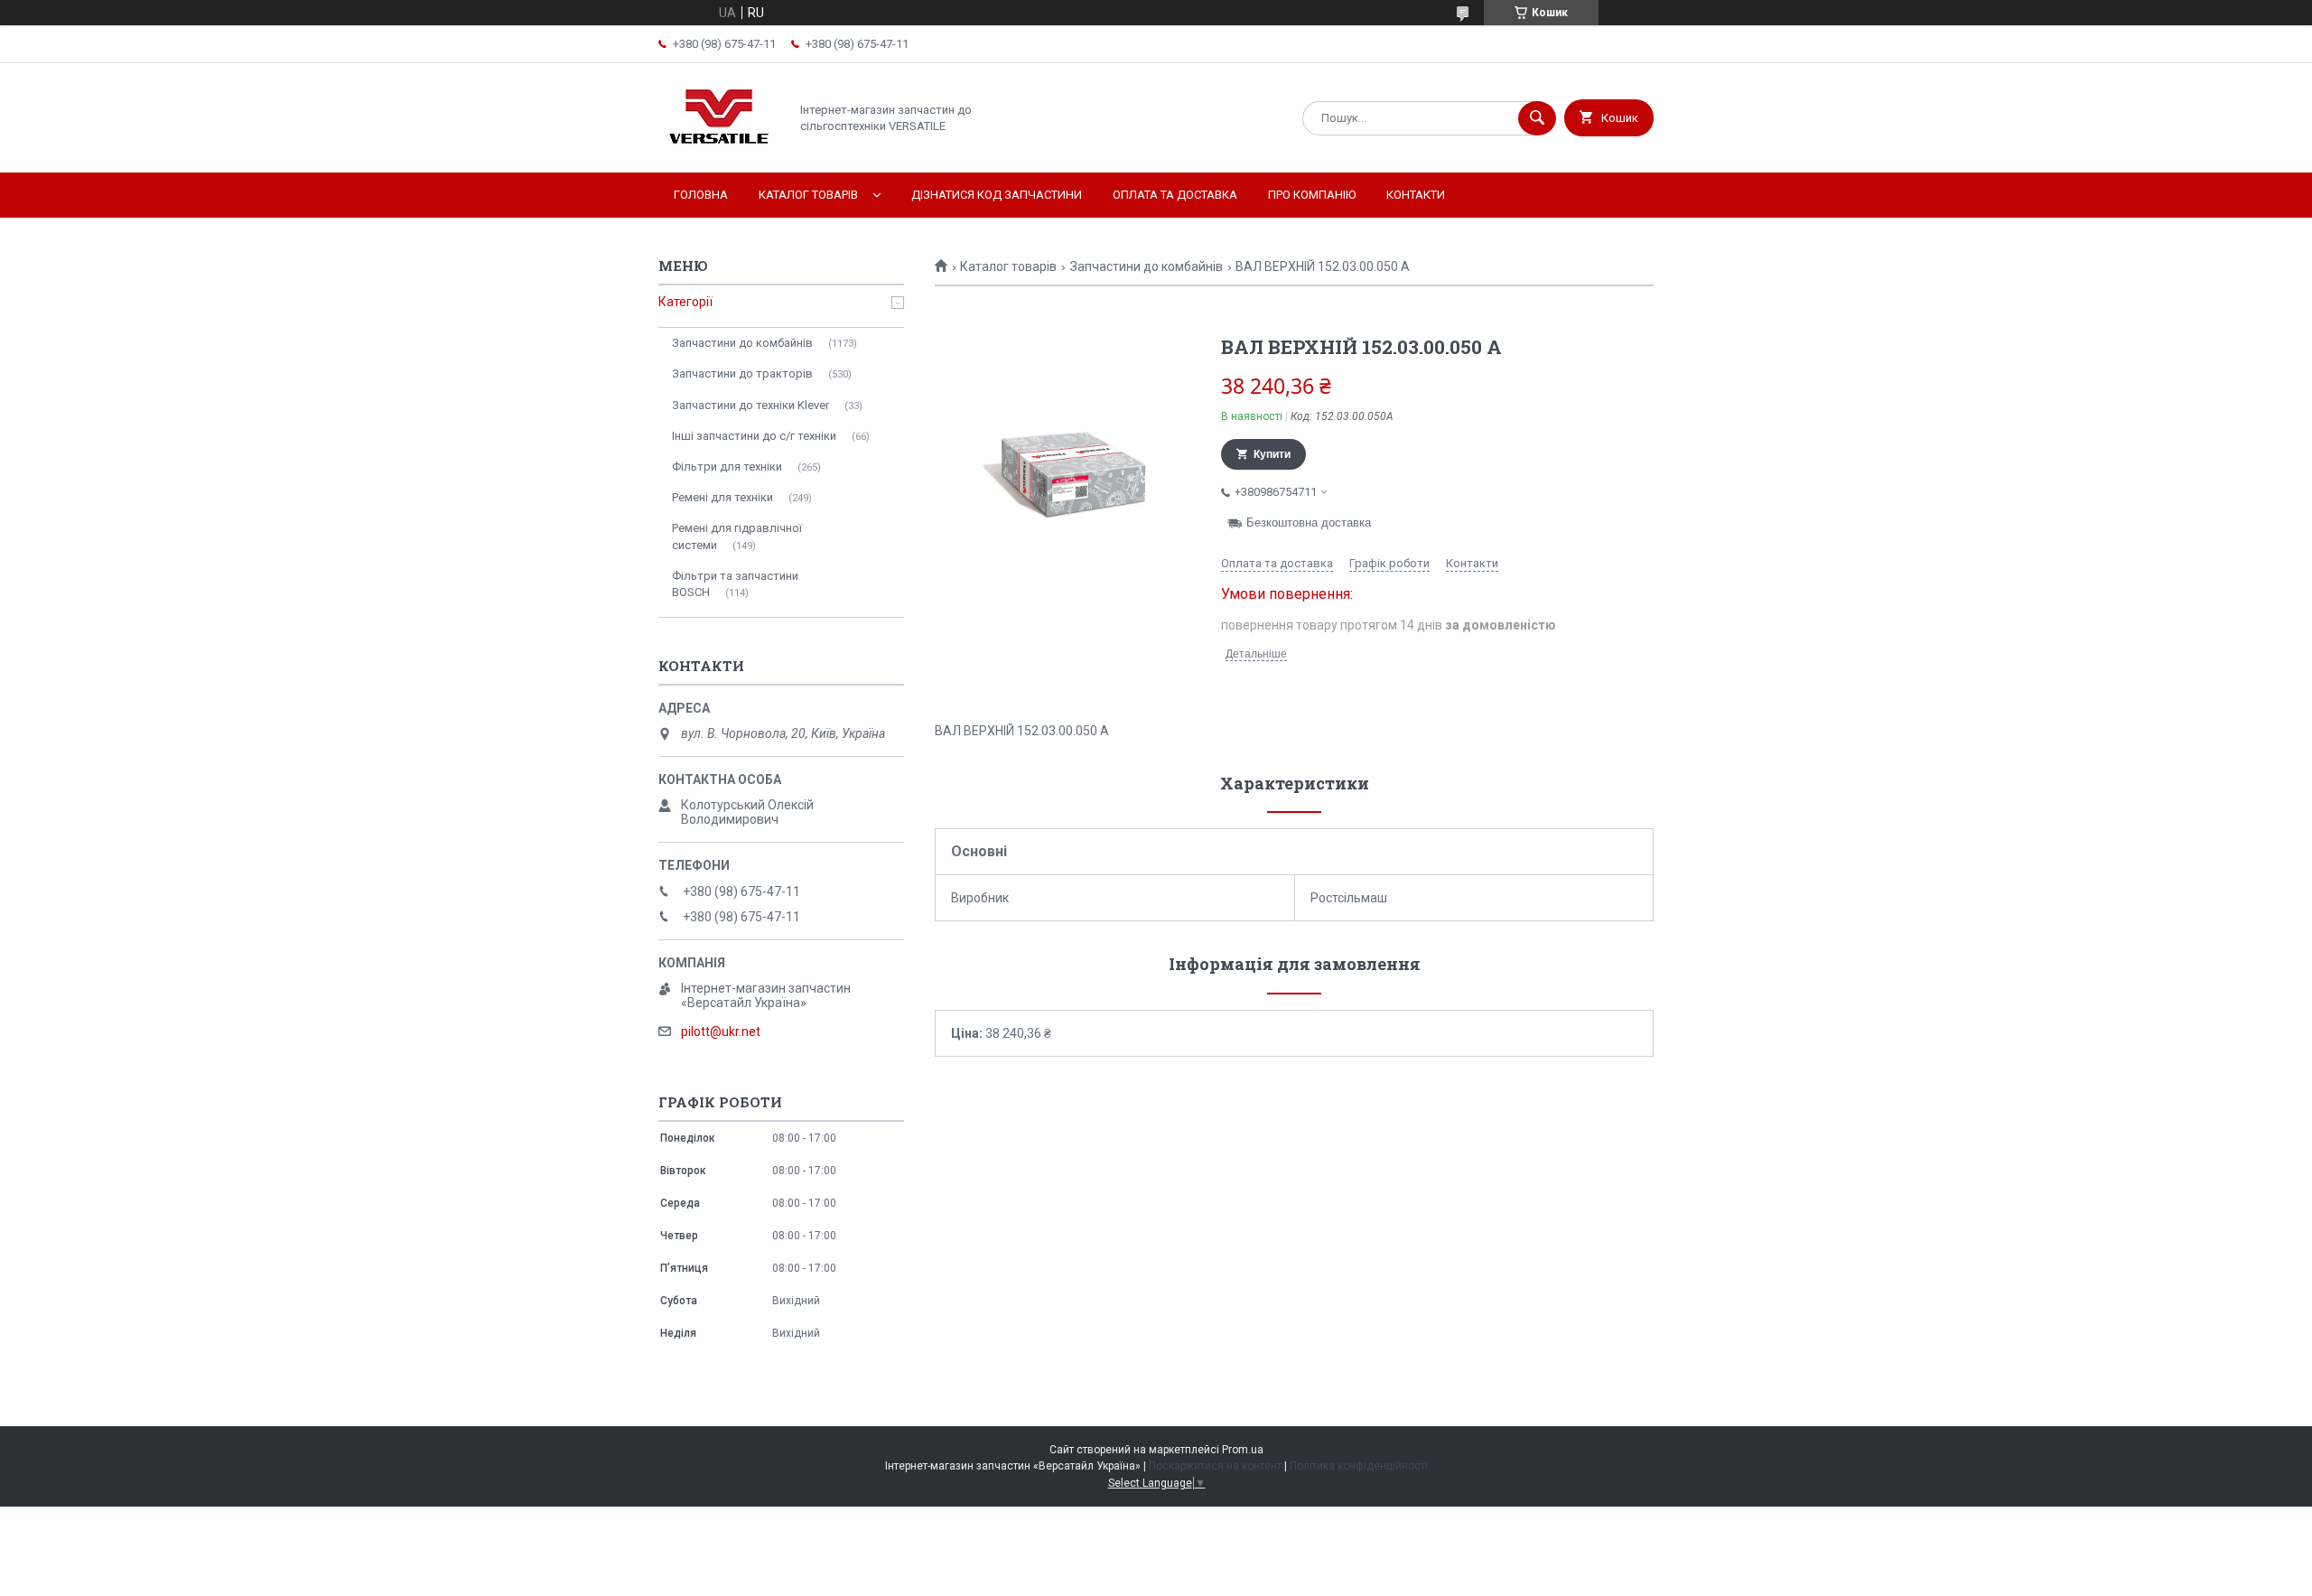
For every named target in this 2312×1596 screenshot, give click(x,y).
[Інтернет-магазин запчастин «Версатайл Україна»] (719, 150)
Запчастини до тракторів (742, 373)
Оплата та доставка (1175, 195)
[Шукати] (1537, 118)
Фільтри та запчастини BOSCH (735, 584)
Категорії (685, 302)
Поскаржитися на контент (1215, 1466)
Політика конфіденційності (1359, 1466)
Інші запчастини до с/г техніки (754, 436)
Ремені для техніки (722, 497)
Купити (1272, 454)
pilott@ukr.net (721, 1031)
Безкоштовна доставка (1309, 523)
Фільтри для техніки (727, 467)
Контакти (1416, 195)
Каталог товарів (808, 195)
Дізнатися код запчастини (997, 195)
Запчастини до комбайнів (1147, 266)
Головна (701, 195)
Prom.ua (1243, 1450)
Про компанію (1312, 195)
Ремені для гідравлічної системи (737, 536)
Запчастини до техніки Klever (750, 405)
